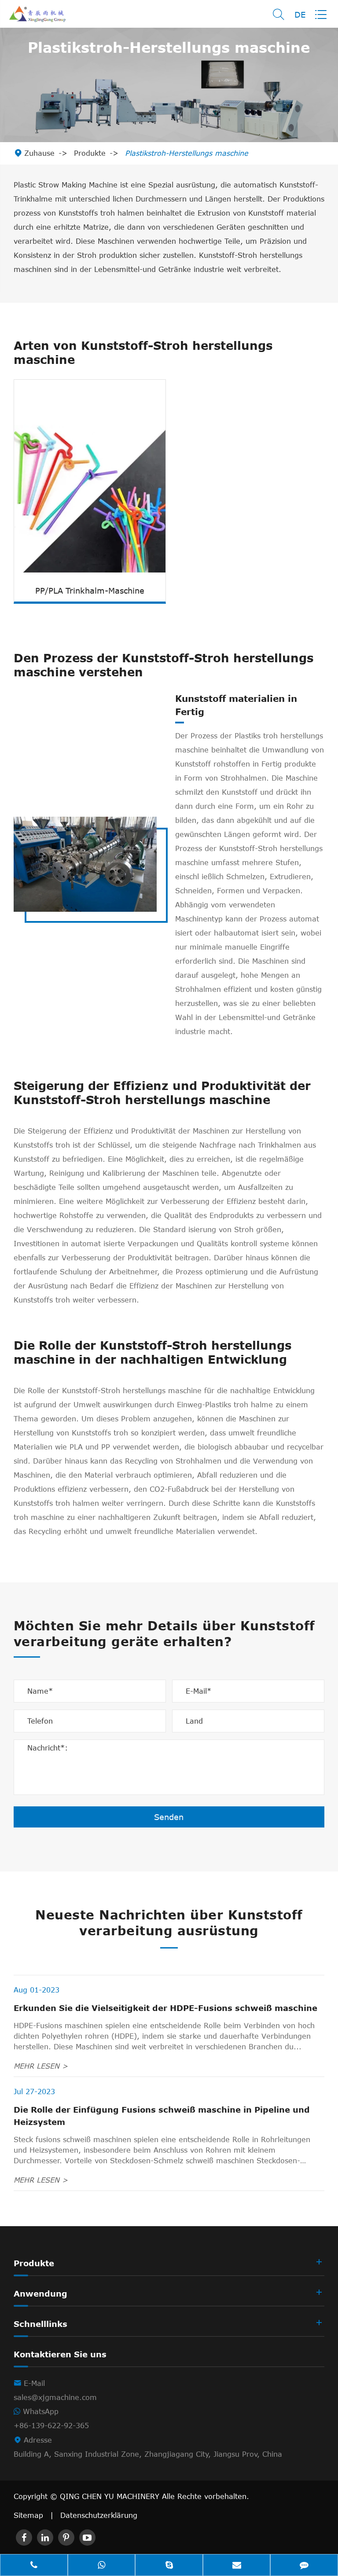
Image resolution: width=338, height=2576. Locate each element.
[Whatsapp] (102, 2566)
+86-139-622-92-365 (51, 2426)
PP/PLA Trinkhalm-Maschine (90, 591)
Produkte (90, 153)
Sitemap (28, 2515)
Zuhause (39, 153)
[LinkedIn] (45, 2537)
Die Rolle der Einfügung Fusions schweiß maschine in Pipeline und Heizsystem (162, 2116)
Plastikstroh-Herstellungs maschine (187, 153)
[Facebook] (24, 2537)
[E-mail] (237, 2566)
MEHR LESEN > (41, 2066)
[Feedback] (304, 2566)
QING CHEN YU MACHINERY (111, 2496)
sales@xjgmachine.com (55, 2397)
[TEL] (34, 2566)
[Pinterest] (66, 2537)
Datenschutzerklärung (99, 2515)
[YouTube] (87, 2537)
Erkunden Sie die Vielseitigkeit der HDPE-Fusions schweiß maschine (165, 2008)
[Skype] (169, 2566)
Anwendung (40, 2293)
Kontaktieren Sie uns (60, 2354)
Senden (169, 1817)
